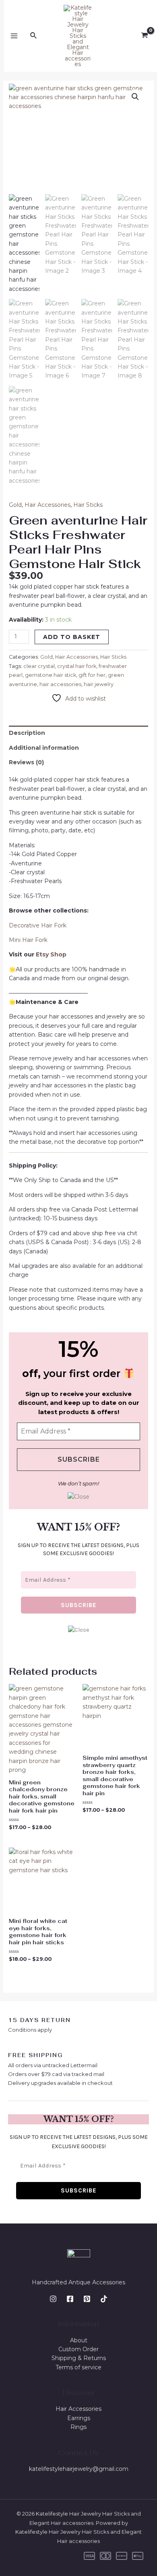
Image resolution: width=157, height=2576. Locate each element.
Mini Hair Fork (28, 940)
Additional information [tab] (44, 748)
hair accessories (60, 684)
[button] (135, 97)
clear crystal (39, 666)
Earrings (79, 2418)
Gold (15, 505)
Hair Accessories (48, 505)
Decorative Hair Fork (38, 925)
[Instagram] (53, 2299)
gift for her (92, 675)
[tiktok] (104, 2299)
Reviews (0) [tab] (26, 762)
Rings (78, 2427)
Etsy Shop (52, 954)
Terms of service (78, 2367)
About (79, 2340)
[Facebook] (70, 2299)
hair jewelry (99, 684)
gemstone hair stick (51, 675)
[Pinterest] (87, 2299)
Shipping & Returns (79, 2358)
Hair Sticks (88, 505)
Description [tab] (27, 733)
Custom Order (78, 2349)
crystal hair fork (77, 666)
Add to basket (72, 637)
